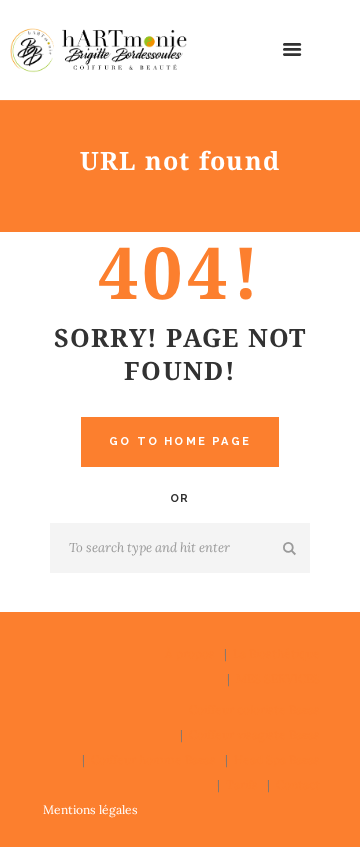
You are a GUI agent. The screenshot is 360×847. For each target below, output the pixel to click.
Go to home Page (180, 441)
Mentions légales (90, 809)
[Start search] (290, 549)
